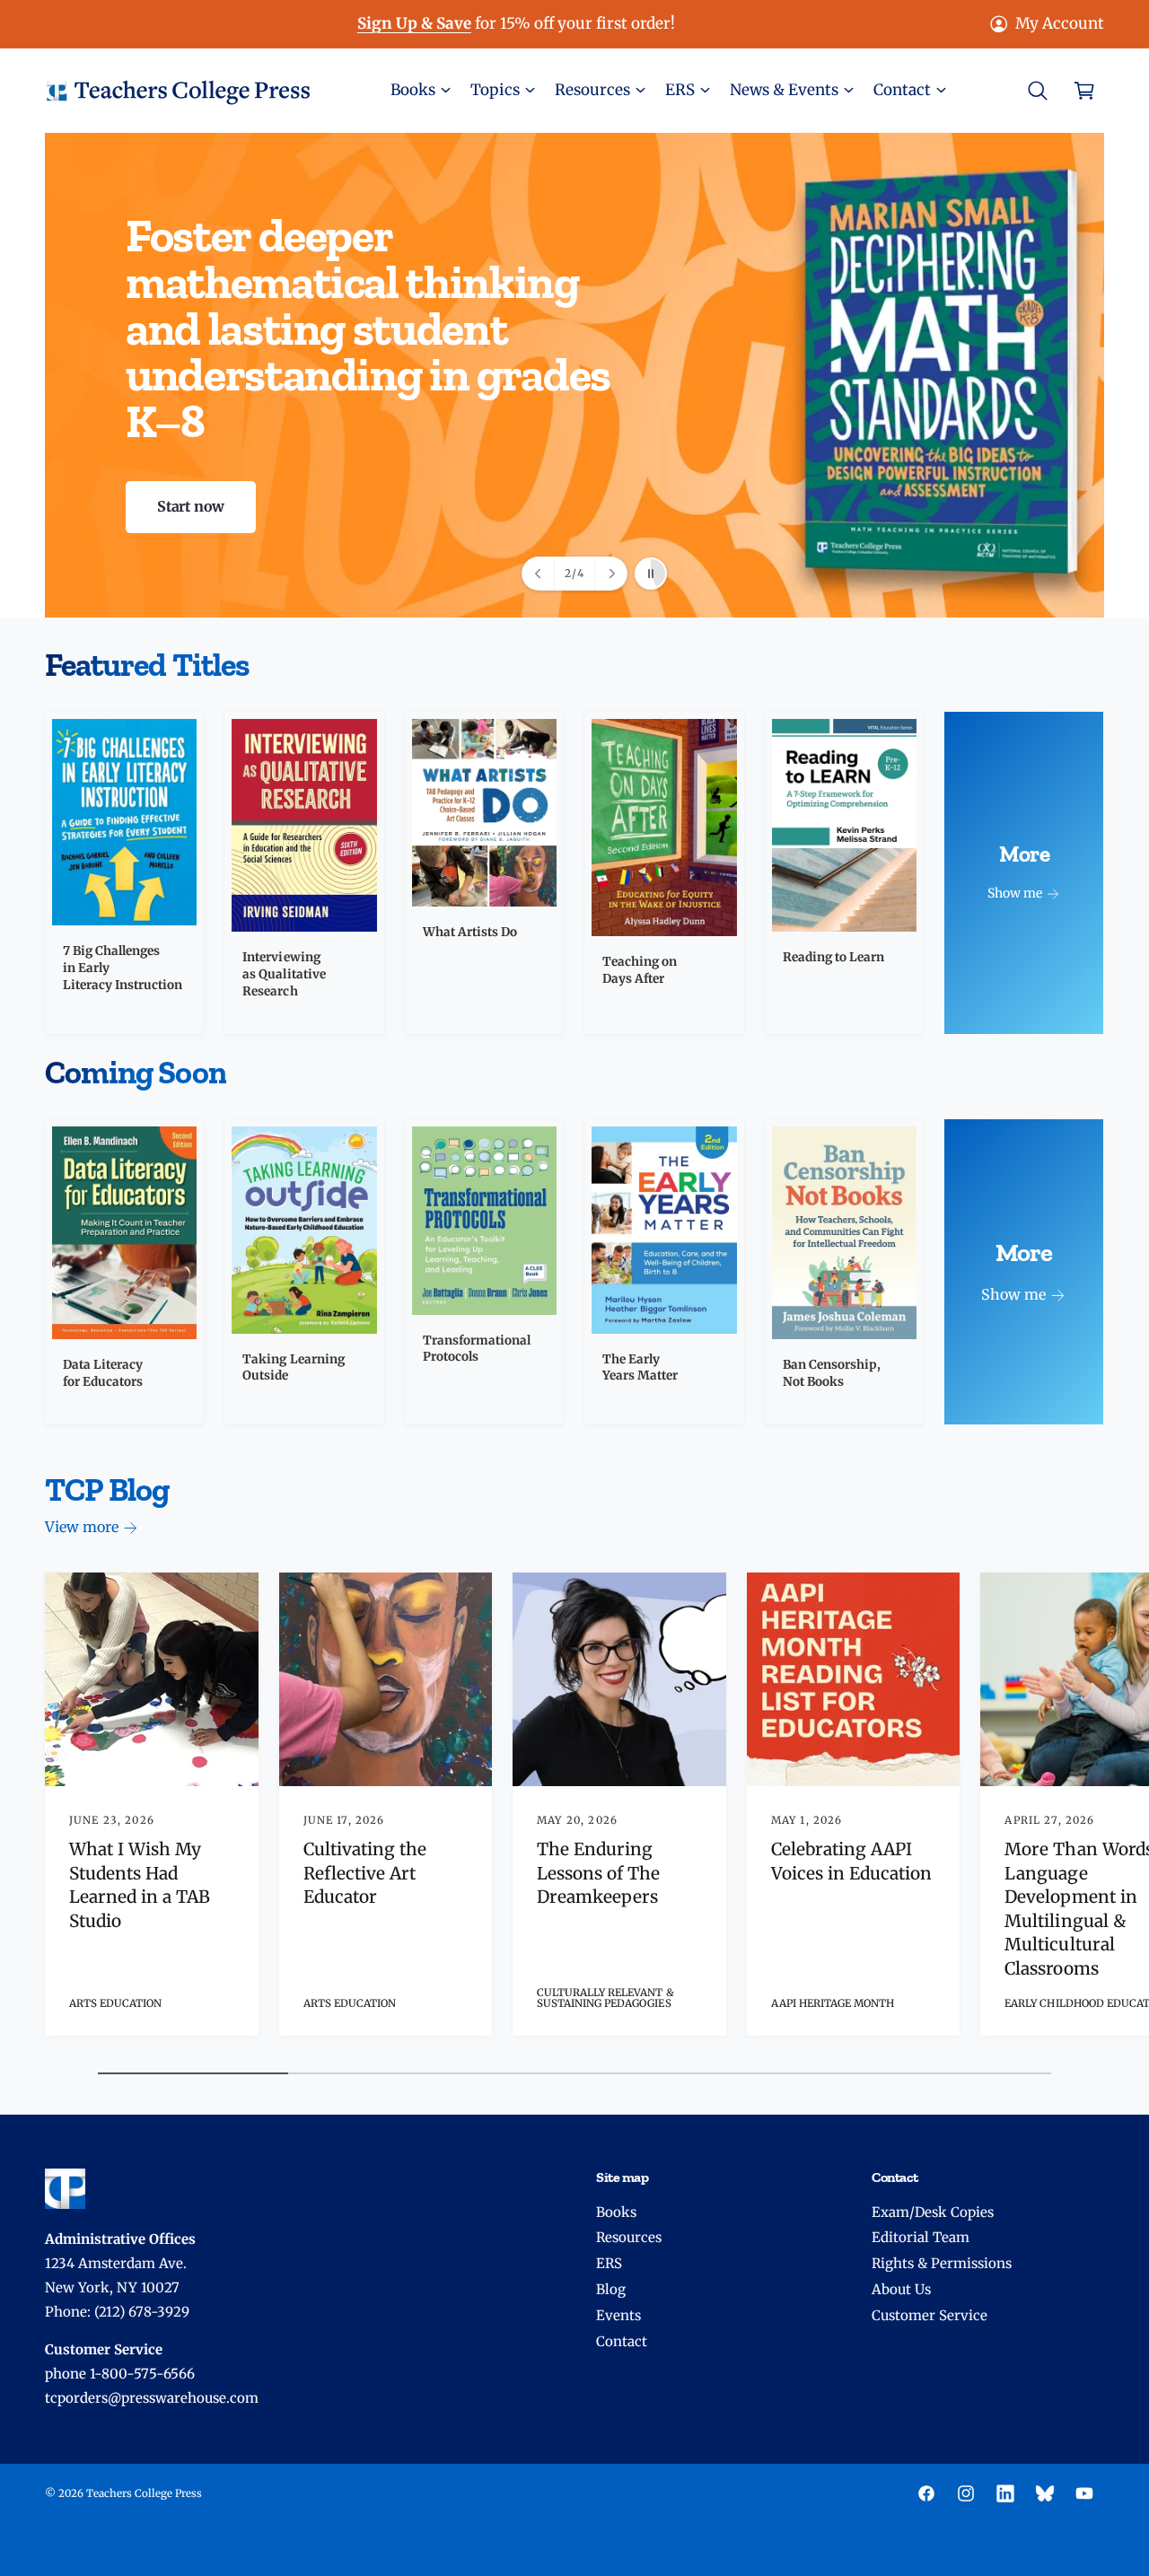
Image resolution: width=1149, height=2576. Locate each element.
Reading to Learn (833, 957)
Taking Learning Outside (293, 1368)
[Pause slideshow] (651, 574)
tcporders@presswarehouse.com (152, 2398)
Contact (622, 2341)
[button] (420, 90)
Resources (629, 2237)
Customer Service (930, 2315)
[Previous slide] (539, 574)
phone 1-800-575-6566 (120, 2374)
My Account (1060, 23)
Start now (191, 506)
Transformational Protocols (477, 1349)
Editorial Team (921, 2237)
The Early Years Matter (640, 1368)
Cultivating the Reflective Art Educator (365, 1873)
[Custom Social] (1045, 2493)
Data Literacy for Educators (103, 1373)
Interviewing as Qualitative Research (284, 974)
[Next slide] (610, 574)
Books (616, 2212)
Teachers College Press (144, 2493)
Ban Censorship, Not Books (832, 1373)
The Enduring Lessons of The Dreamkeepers (598, 1873)
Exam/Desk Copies (933, 2212)
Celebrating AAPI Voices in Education (851, 1861)
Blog (611, 2289)
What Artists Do (470, 932)
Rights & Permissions (942, 2263)
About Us (901, 2289)
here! (574, 23)
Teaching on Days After (640, 970)
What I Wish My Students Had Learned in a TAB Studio (140, 1885)
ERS (609, 2263)
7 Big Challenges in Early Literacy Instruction (123, 968)
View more (82, 1527)
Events (618, 2315)
